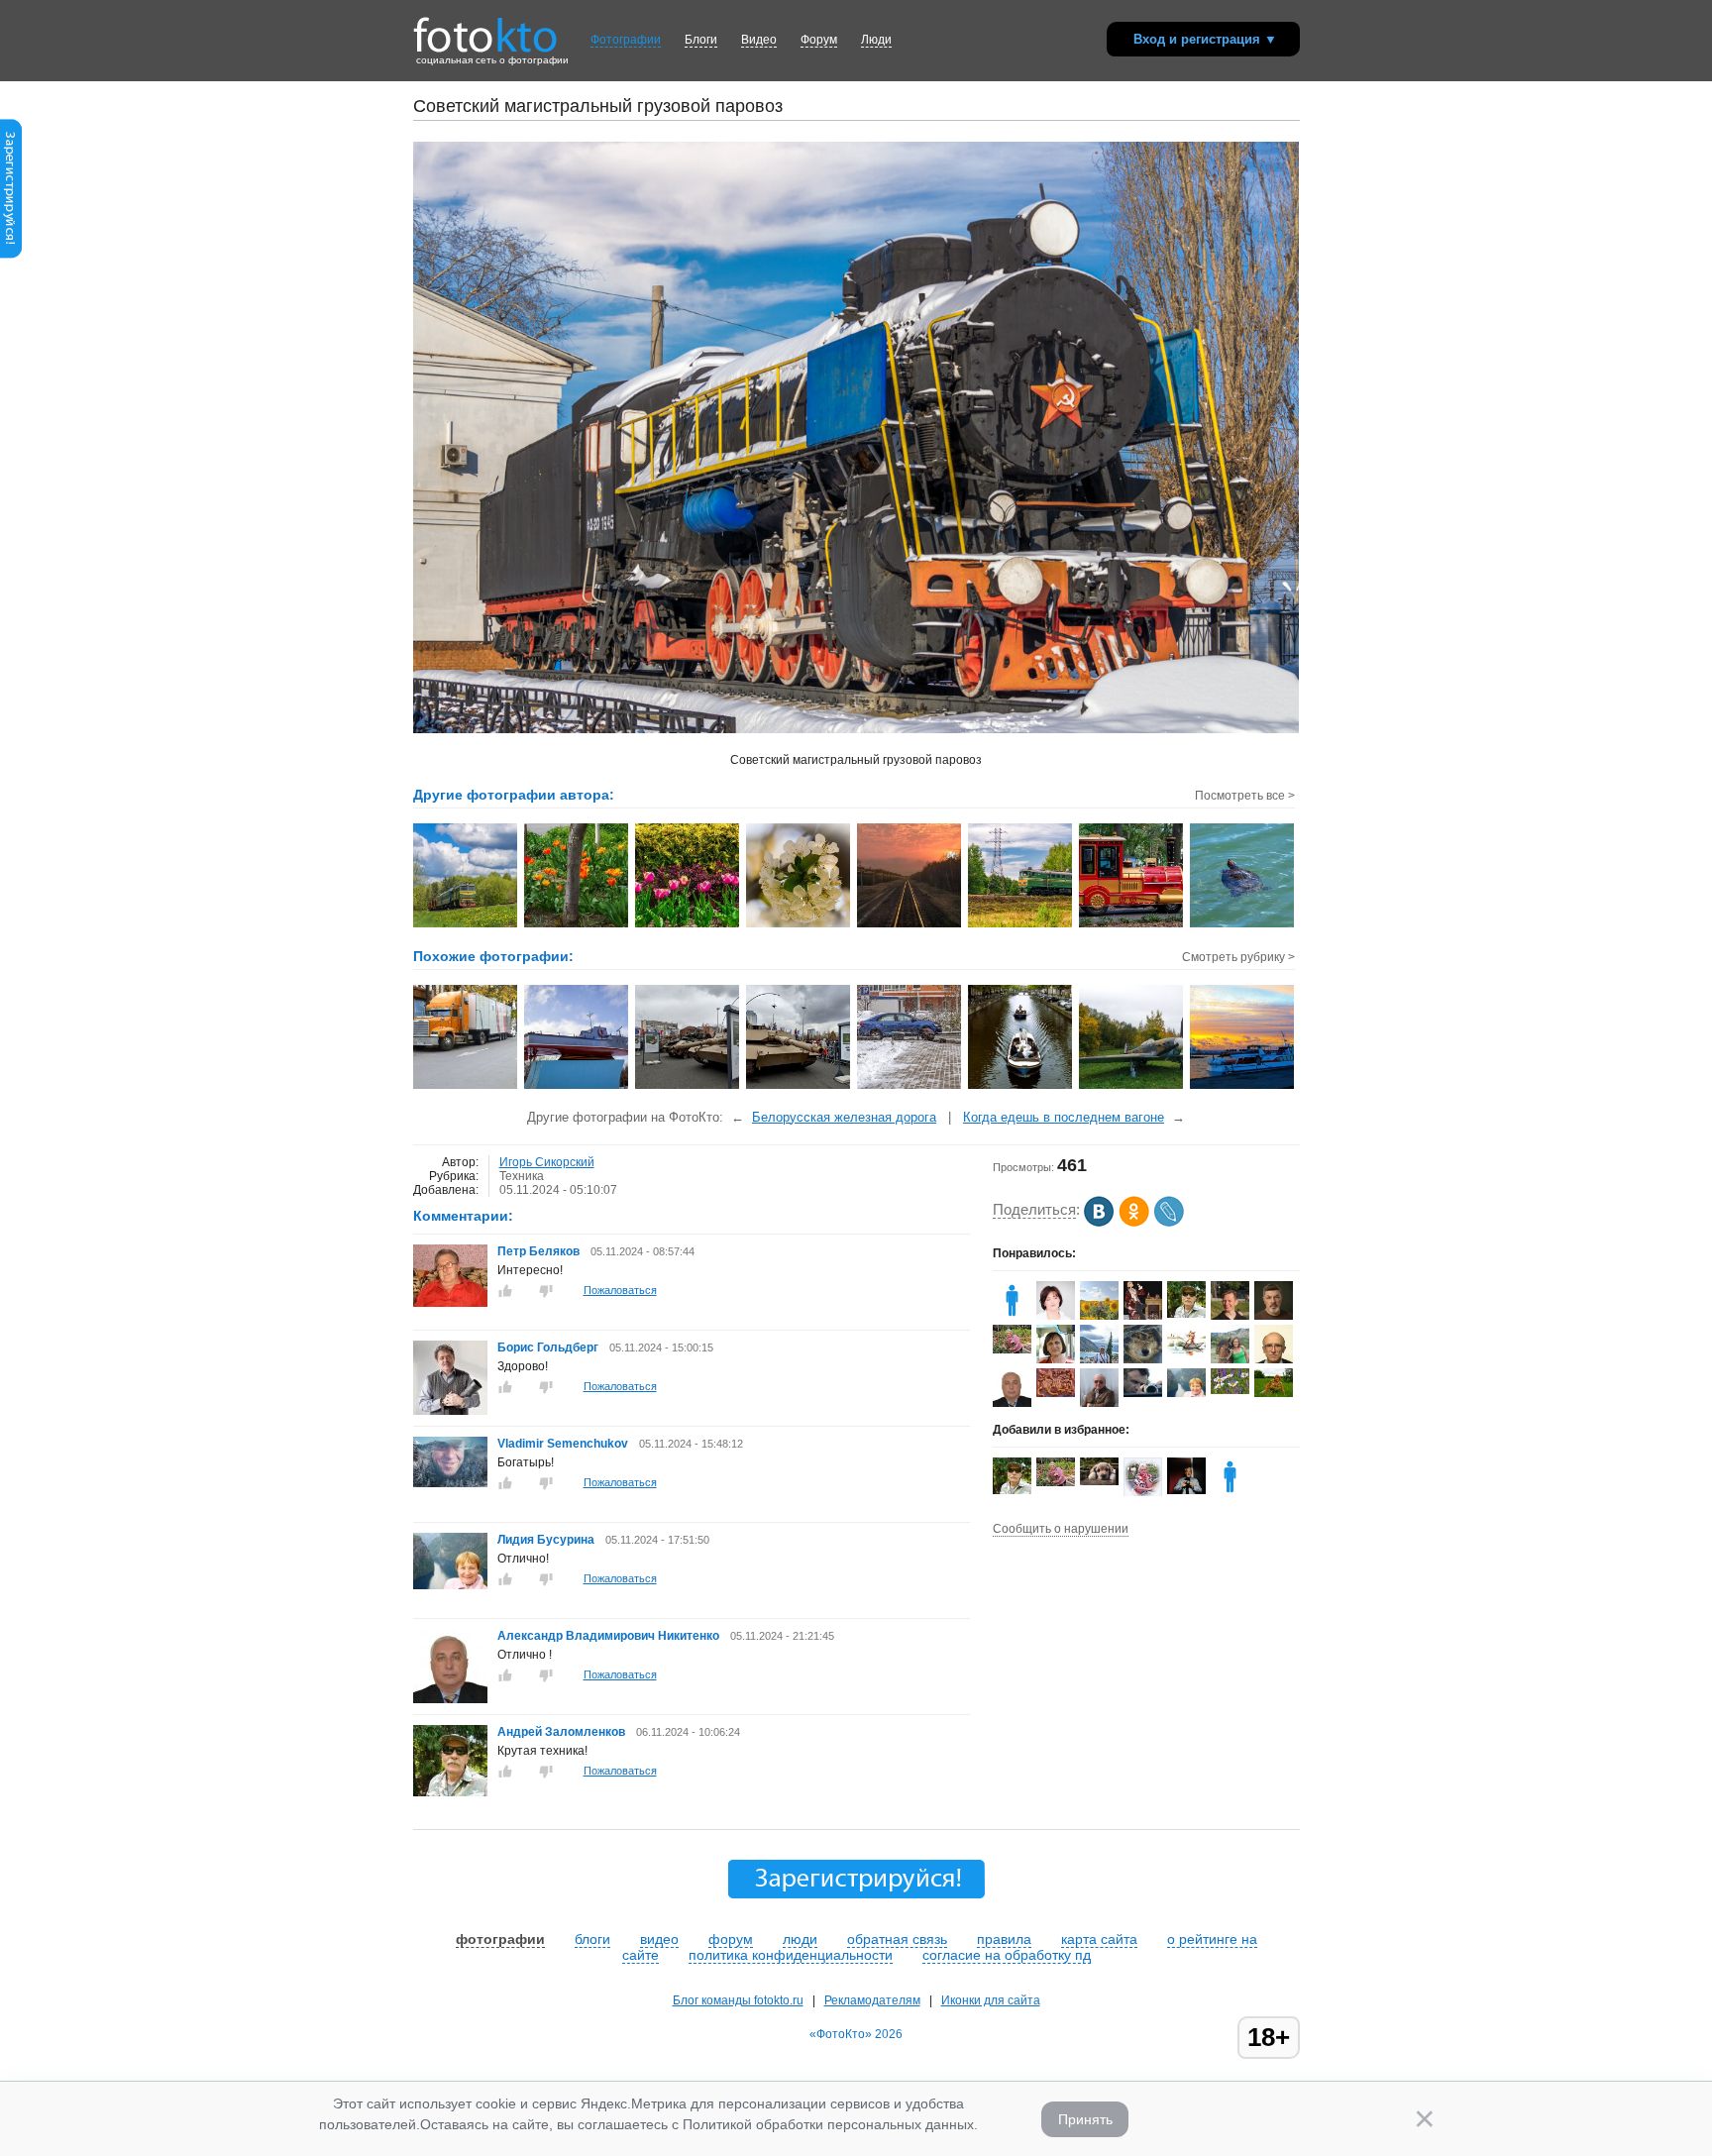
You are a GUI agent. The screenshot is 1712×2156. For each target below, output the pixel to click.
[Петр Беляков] (450, 1303)
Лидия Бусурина (546, 1540)
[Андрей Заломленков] (450, 1792)
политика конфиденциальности (791, 1955)
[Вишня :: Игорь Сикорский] (799, 925)
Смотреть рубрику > (1238, 957)
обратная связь (897, 1939)
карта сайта (1099, 1939)
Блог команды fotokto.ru (738, 2000)
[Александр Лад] (1143, 1359)
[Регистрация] (11, 255)
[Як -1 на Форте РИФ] (1132, 1087)
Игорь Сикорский (547, 1162)
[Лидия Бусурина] (450, 1585)
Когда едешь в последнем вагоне (1064, 1117)
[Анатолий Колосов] (1186, 1490)
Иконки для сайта (991, 2000)
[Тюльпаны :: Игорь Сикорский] (577, 925)
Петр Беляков (538, 1251)
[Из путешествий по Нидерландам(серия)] (1021, 1087)
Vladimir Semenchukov (563, 1444)
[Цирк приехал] (466, 1087)
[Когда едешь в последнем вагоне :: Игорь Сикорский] (910, 925)
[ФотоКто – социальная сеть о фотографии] (485, 28)
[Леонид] (1099, 1481)
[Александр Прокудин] (1143, 1393)
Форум (819, 40)
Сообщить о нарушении (1061, 1529)
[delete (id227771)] (1230, 1492)
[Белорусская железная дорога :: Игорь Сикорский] (466, 925)
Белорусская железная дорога (844, 1117)
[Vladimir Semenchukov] (450, 1483)
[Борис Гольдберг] (450, 1411)
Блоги (701, 40)
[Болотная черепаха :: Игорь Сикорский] (1243, 925)
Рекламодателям (872, 2000)
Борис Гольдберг (548, 1347)
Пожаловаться (620, 1290)
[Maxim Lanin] (1056, 1393)
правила (1004, 1939)
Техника (522, 1176)
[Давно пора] (910, 1087)
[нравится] (505, 1291)
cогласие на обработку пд (1007, 1955)
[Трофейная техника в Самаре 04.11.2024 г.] (688, 1087)
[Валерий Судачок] (1186, 1355)
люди (800, 1939)
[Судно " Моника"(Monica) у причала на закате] (1243, 1087)
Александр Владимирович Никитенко (608, 1636)
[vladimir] (1012, 1316)
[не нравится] (546, 1291)
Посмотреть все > (1245, 796)
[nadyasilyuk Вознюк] (1274, 1393)
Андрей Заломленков (561, 1732)
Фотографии (626, 40)
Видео (759, 40)
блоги (592, 1939)
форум (731, 1939)
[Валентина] (1230, 1390)
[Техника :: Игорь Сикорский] (1021, 925)
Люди (876, 40)
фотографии (500, 1939)
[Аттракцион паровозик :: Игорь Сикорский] (1132, 925)
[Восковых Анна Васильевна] (1012, 1349)
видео (659, 1939)
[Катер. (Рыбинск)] (577, 1087)
